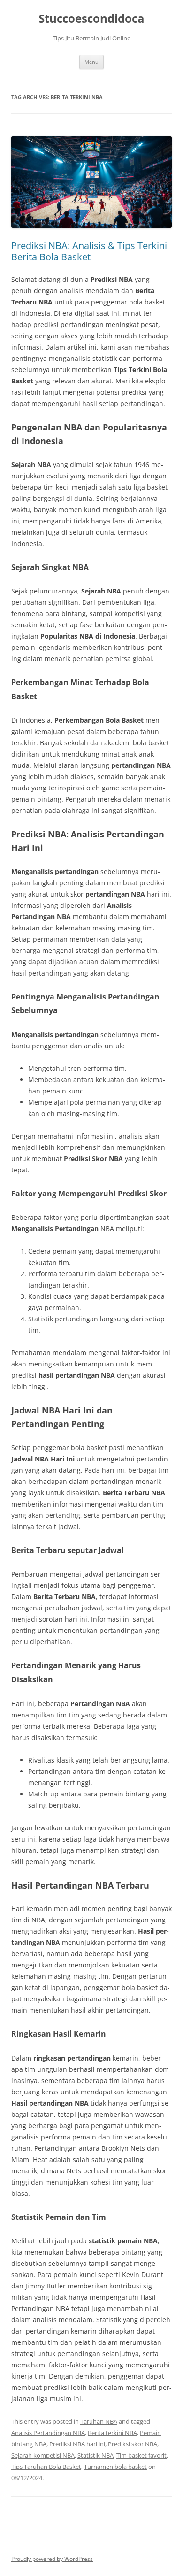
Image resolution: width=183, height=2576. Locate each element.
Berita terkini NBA (112, 2433)
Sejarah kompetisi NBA (43, 2455)
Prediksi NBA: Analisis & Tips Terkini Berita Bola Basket (89, 251)
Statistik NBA (95, 2455)
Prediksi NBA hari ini (77, 2444)
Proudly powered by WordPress (52, 2559)
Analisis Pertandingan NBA (48, 2433)
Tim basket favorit (141, 2455)
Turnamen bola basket (115, 2467)
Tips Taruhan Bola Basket (46, 2467)
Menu (91, 62)
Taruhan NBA (99, 2421)
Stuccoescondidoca (91, 19)
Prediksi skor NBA (133, 2444)
